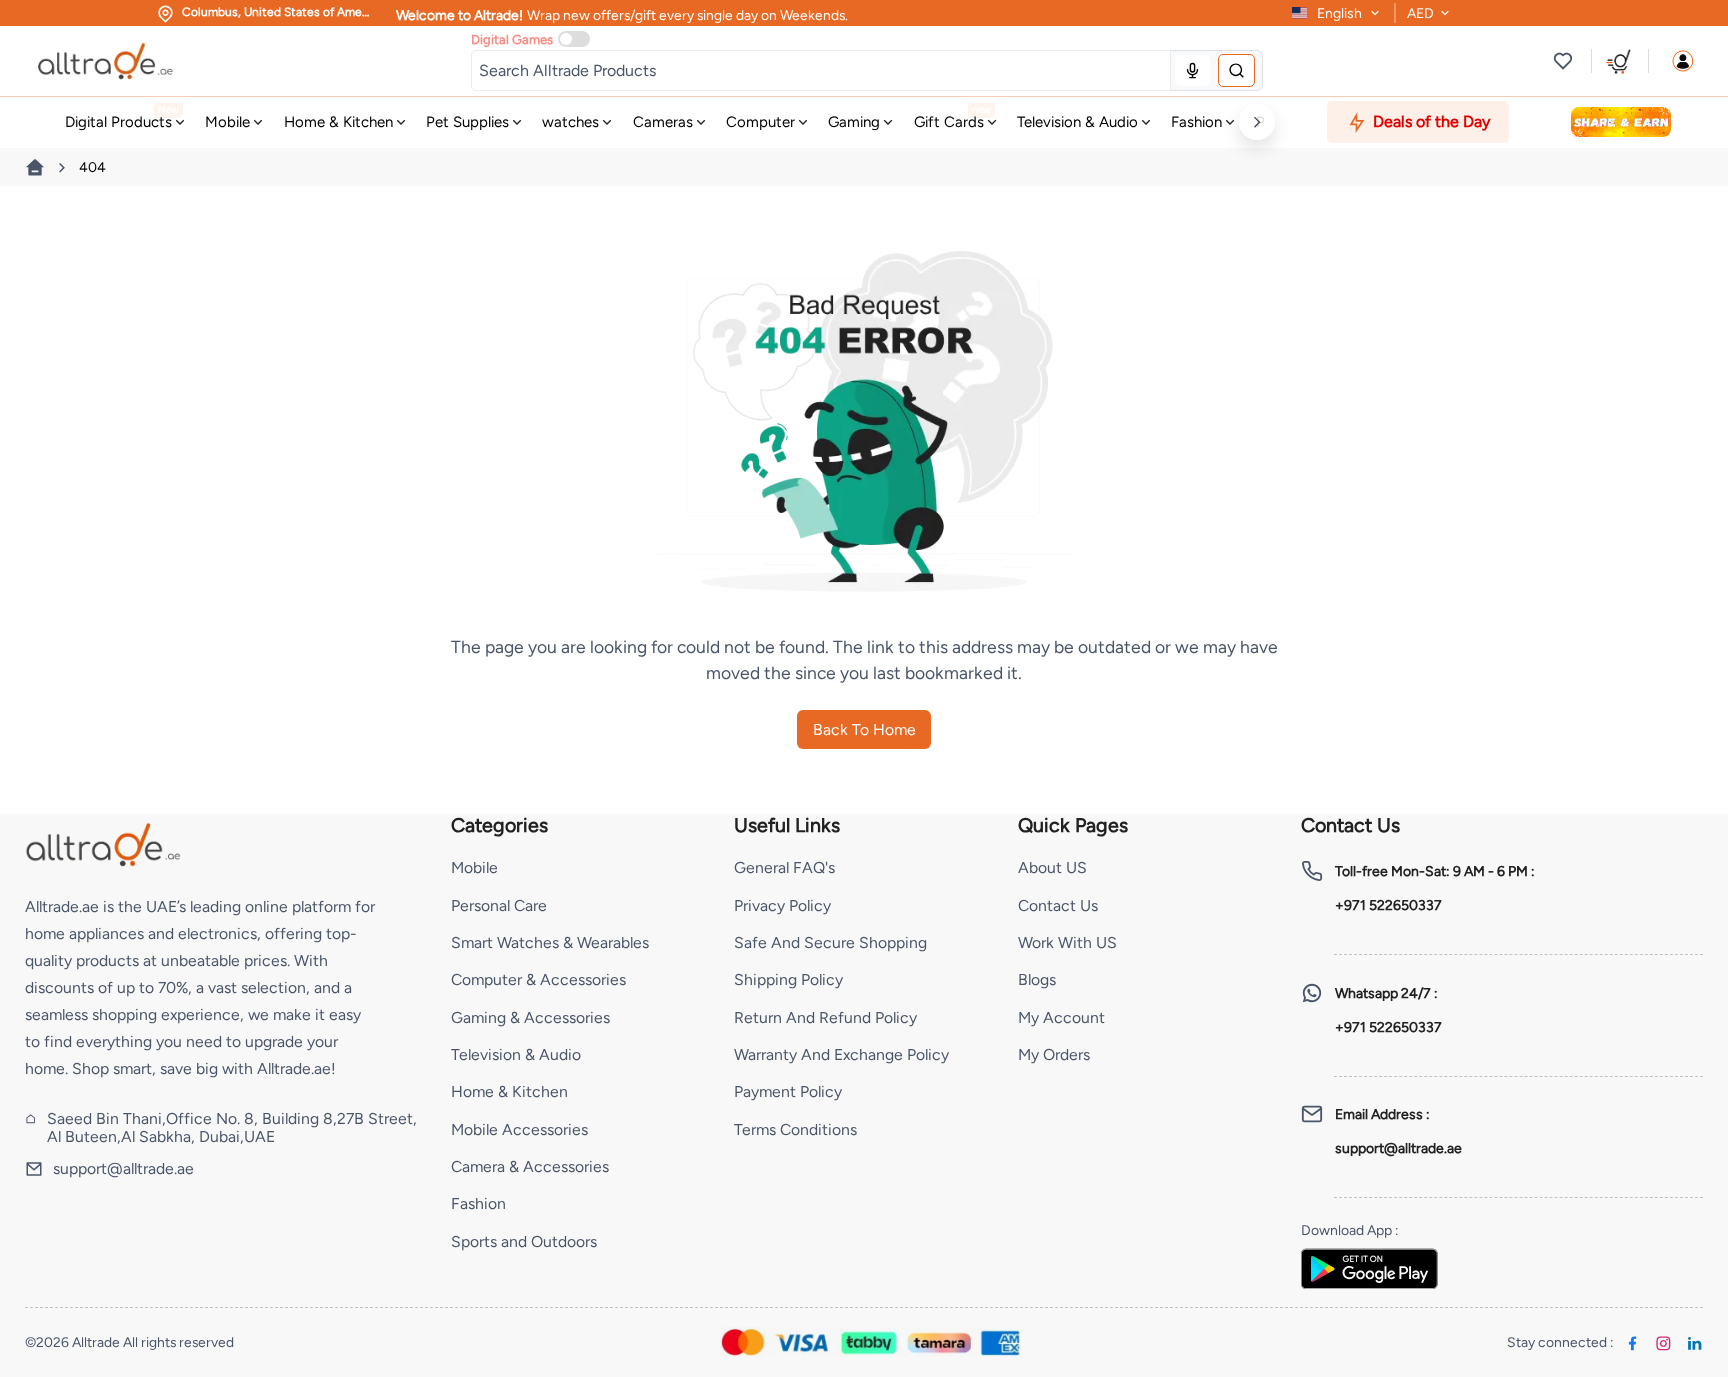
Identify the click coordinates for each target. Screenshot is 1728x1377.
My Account (1061, 1017)
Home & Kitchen (509, 1091)
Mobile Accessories (519, 1129)
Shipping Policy (788, 979)
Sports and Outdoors (524, 1241)
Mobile (474, 867)
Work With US (1067, 942)
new (980, 109)
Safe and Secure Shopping (830, 942)
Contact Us (1058, 905)
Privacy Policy (782, 905)
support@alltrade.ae (123, 1169)
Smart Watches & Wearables (550, 942)
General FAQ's (784, 867)
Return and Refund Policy (825, 1017)
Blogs (1037, 979)
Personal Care (499, 905)
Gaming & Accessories (530, 1017)
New (168, 109)
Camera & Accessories (530, 1166)
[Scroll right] (1256, 122)
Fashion (478, 1203)
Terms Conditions (795, 1129)
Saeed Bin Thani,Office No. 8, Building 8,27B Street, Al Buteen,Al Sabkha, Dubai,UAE (232, 1128)
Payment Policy (788, 1091)
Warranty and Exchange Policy (841, 1054)
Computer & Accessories (538, 979)
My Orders (1054, 1054)
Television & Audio (516, 1054)
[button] (1683, 61)
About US (1052, 867)
